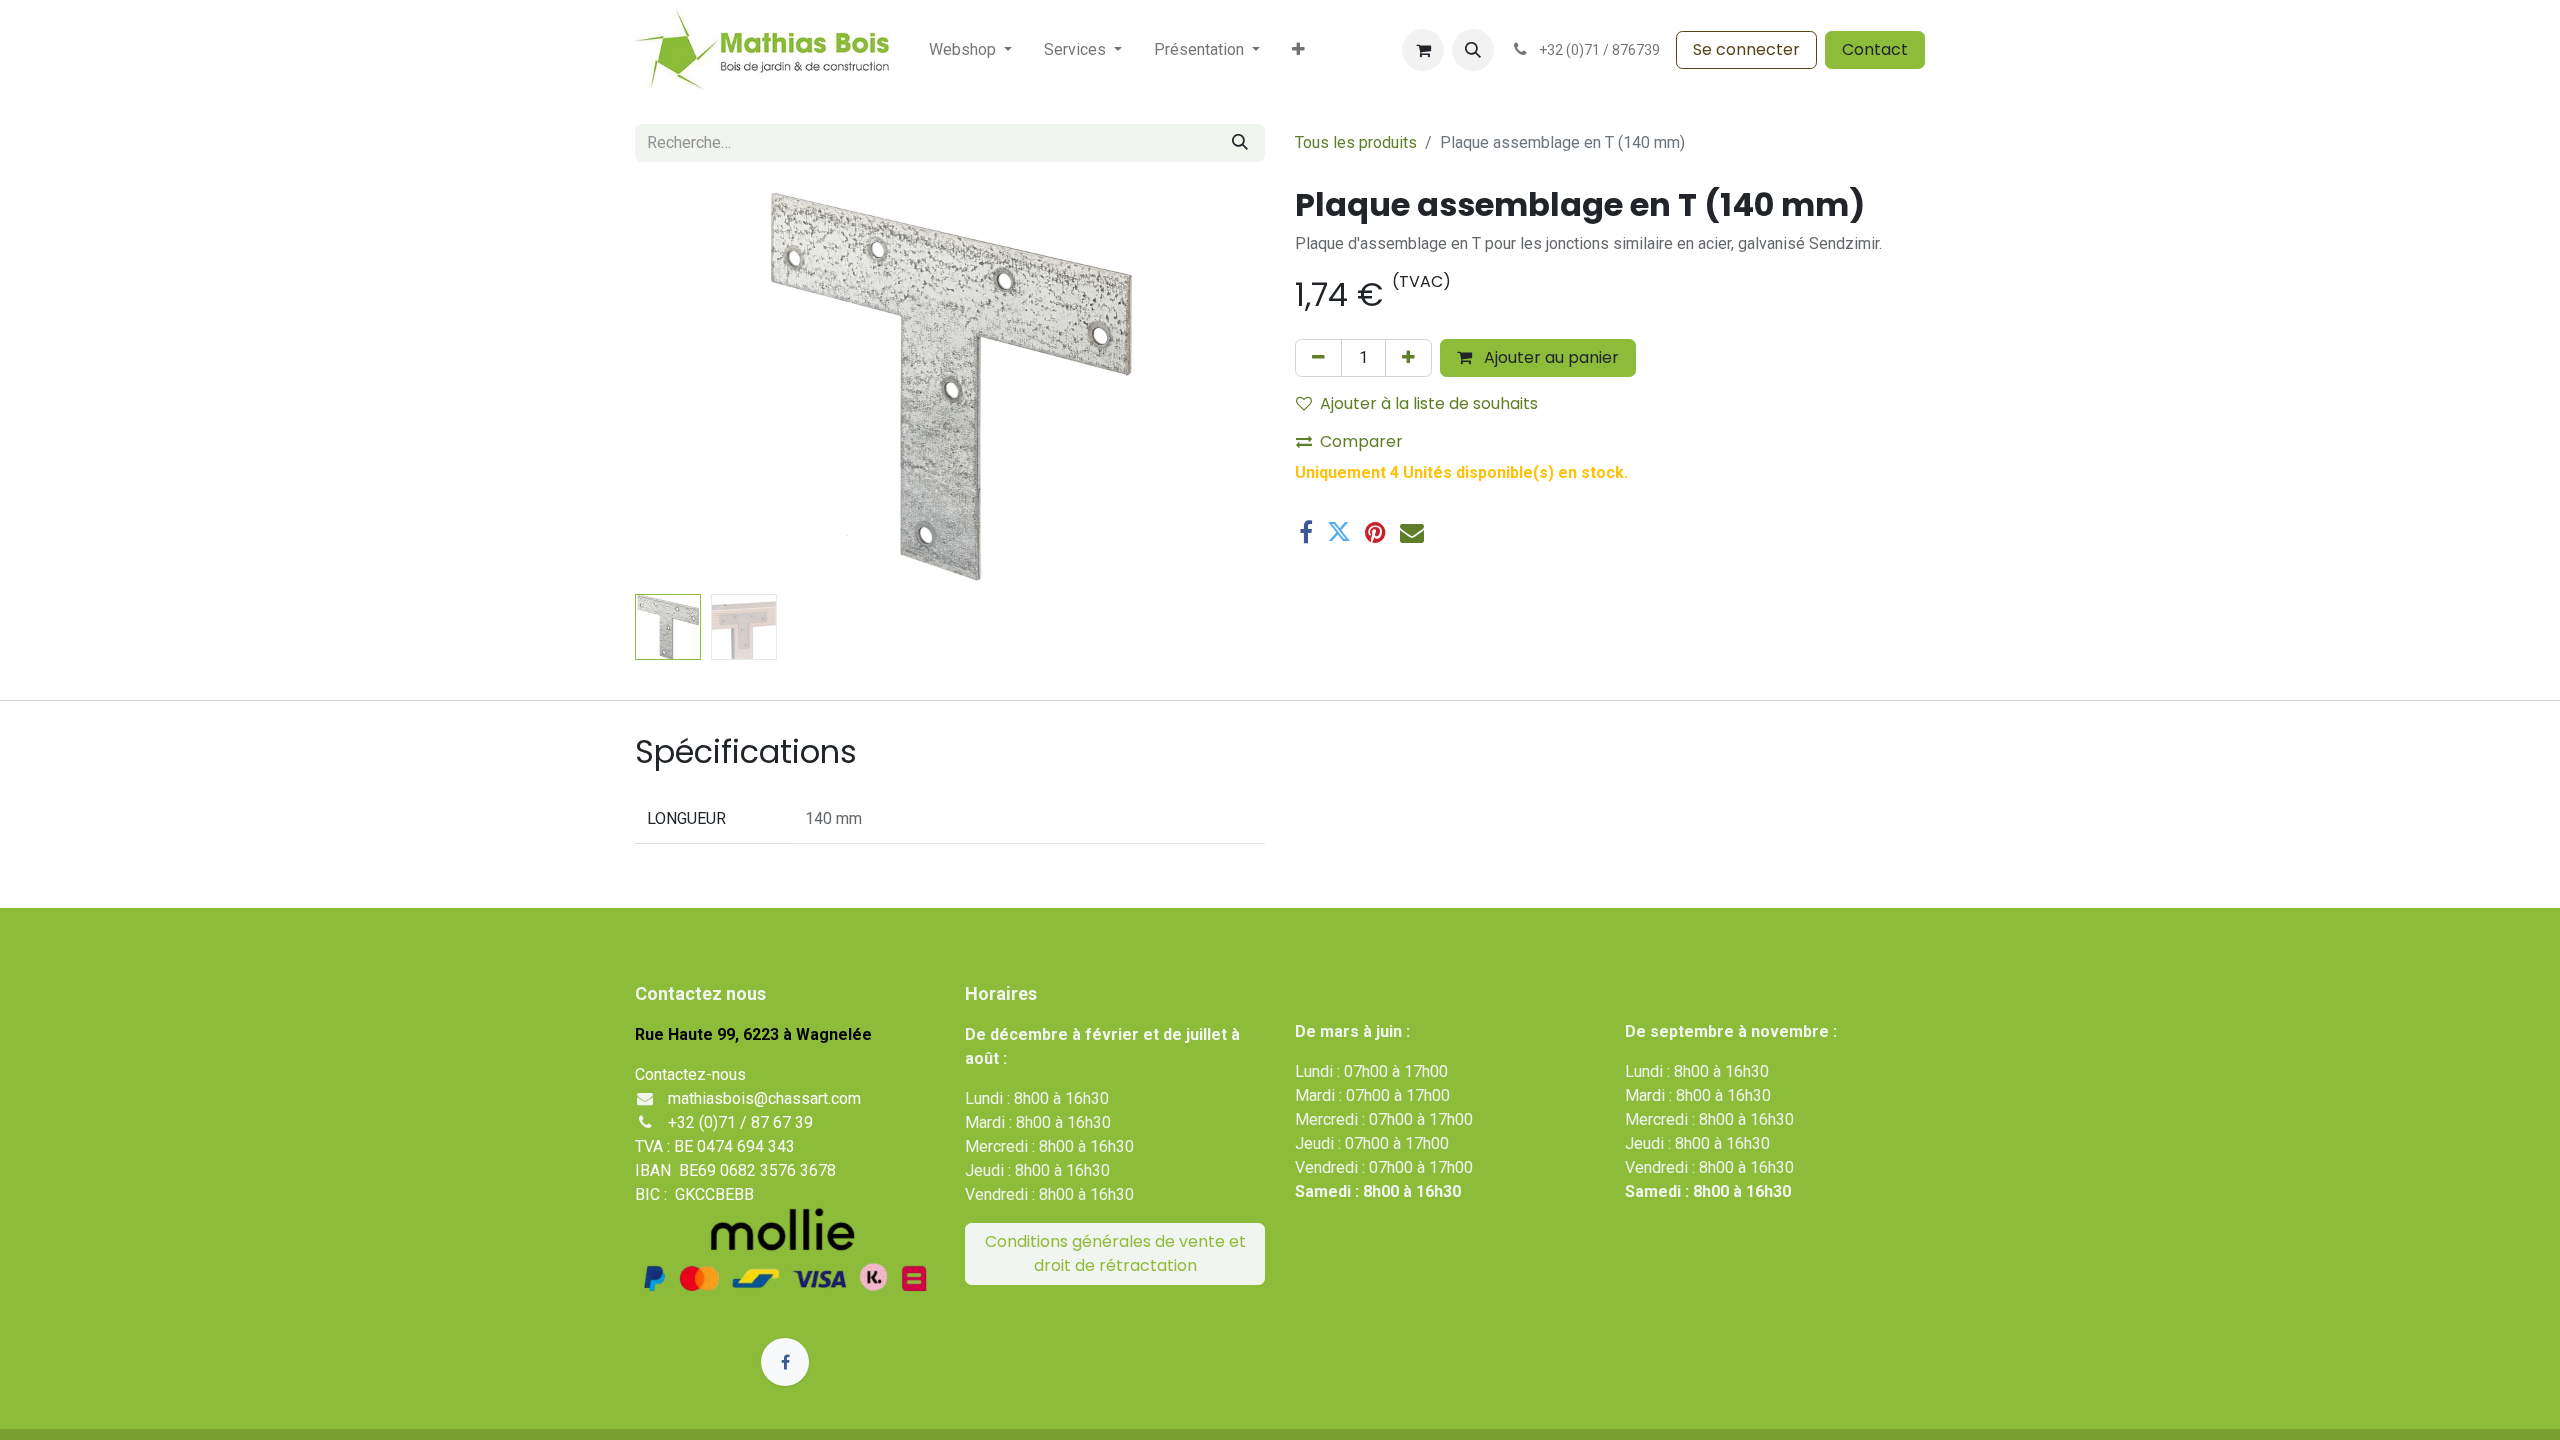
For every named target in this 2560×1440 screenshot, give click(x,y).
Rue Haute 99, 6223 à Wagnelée (753, 1034)
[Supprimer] (1318, 358)
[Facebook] (1306, 532)
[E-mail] (1412, 532)
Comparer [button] (1361, 441)
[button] (1473, 50)
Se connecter (1746, 49)
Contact (1875, 49)
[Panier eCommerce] (1423, 50)
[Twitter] (1339, 532)
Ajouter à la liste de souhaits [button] (1429, 403)
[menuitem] (970, 50)
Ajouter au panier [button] (1549, 357)
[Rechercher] (1240, 143)
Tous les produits (1356, 142)
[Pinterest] (1375, 532)
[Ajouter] (1408, 358)
